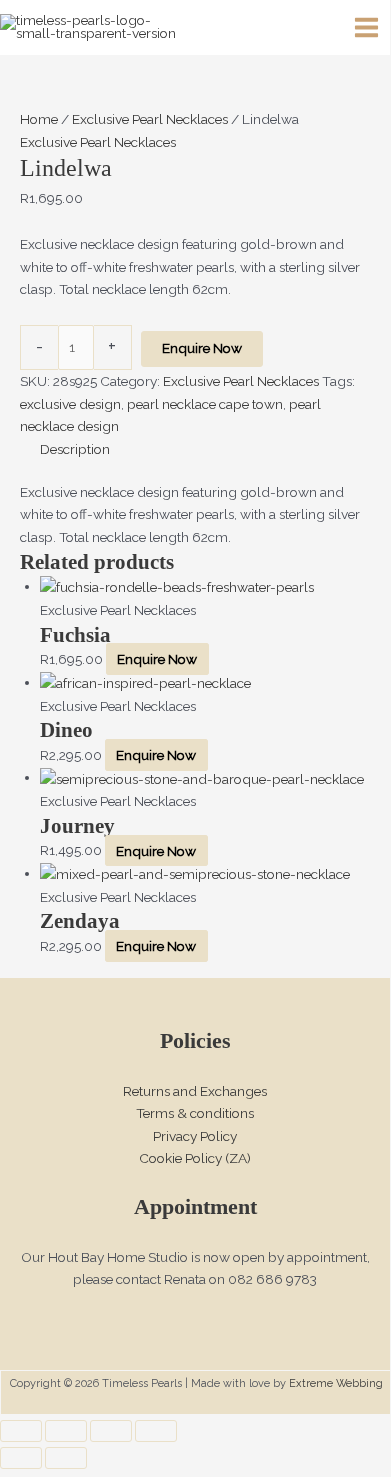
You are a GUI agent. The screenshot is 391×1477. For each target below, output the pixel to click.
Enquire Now (202, 348)
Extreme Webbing (336, 1383)
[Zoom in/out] (21, 1431)
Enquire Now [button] (157, 659)
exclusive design (70, 404)
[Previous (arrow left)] (21, 1458)
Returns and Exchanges (195, 1091)
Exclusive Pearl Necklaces (150, 119)
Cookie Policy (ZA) (195, 1158)
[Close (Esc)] (156, 1431)
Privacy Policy (195, 1136)
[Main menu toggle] (367, 28)
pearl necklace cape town (205, 404)
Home (39, 119)
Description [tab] (75, 449)
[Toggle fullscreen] (66, 1431)
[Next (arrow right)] (66, 1458)
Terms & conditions (195, 1113)
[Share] (111, 1431)
